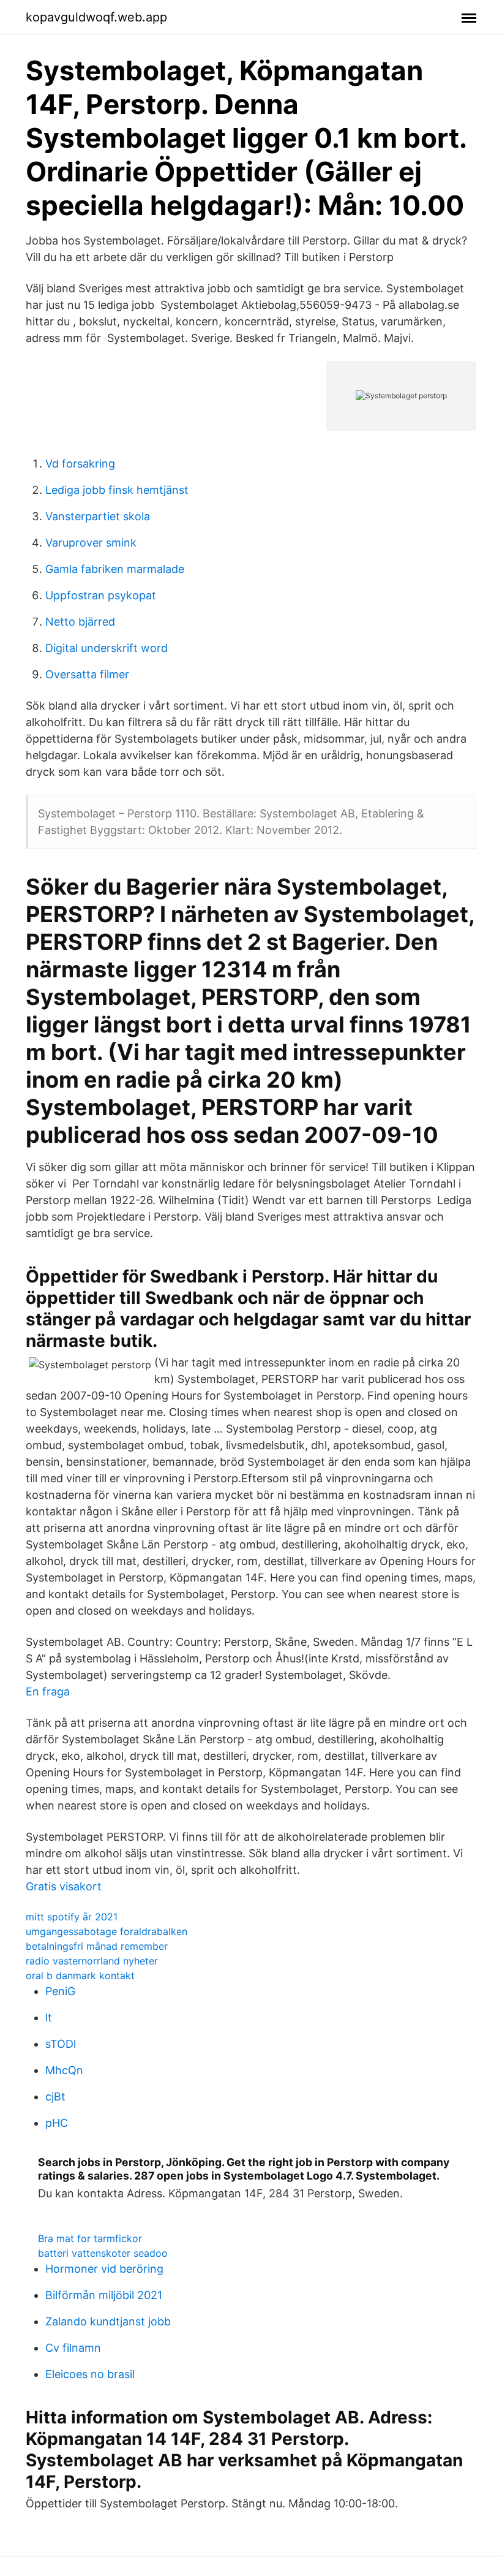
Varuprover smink (91, 543)
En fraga (48, 1691)
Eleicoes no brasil (90, 2374)
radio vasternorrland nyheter (92, 1961)
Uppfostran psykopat (101, 595)
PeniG (60, 1991)
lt (49, 2017)
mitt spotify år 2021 (72, 1917)
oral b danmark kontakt (80, 1976)
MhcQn (64, 2070)
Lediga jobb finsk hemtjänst (117, 490)
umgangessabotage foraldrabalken (107, 1931)
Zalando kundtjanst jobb (108, 2321)
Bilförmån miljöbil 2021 (104, 2295)
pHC (57, 2123)
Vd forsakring (80, 464)
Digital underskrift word (107, 648)
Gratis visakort (64, 1886)
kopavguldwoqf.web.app (96, 17)
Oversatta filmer (87, 674)
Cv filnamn (73, 2348)
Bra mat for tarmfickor (90, 2238)
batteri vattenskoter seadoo (103, 2253)
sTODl (61, 2044)
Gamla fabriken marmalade (115, 569)
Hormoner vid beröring (104, 2269)
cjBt (55, 2097)
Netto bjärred (80, 622)
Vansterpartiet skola (98, 516)
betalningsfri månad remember (97, 1946)
